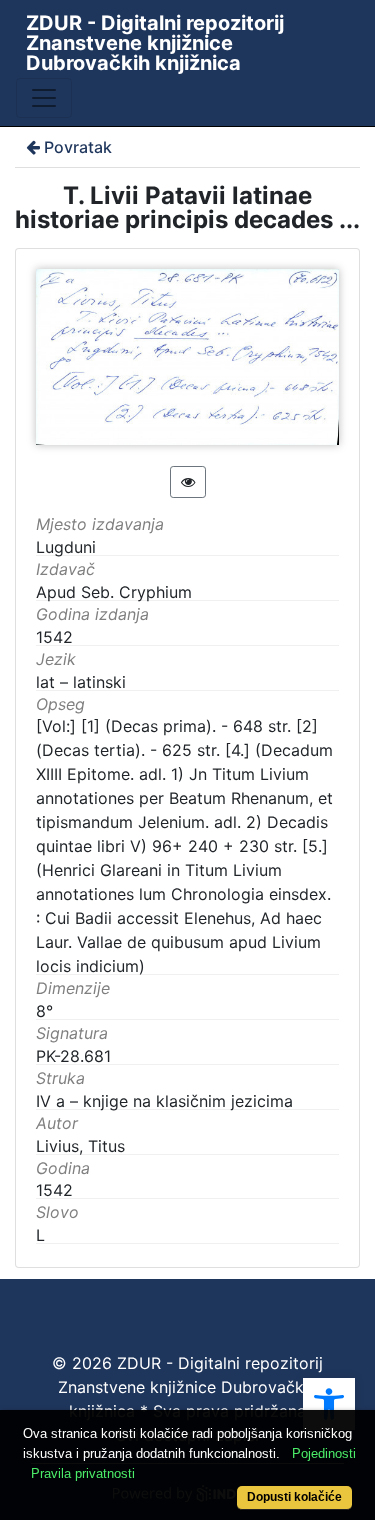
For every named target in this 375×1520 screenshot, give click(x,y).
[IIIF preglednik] (188, 482)
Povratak (78, 147)
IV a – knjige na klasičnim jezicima (164, 1101)
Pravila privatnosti (83, 1473)
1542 (54, 1190)
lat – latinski (81, 682)
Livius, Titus (80, 1146)
